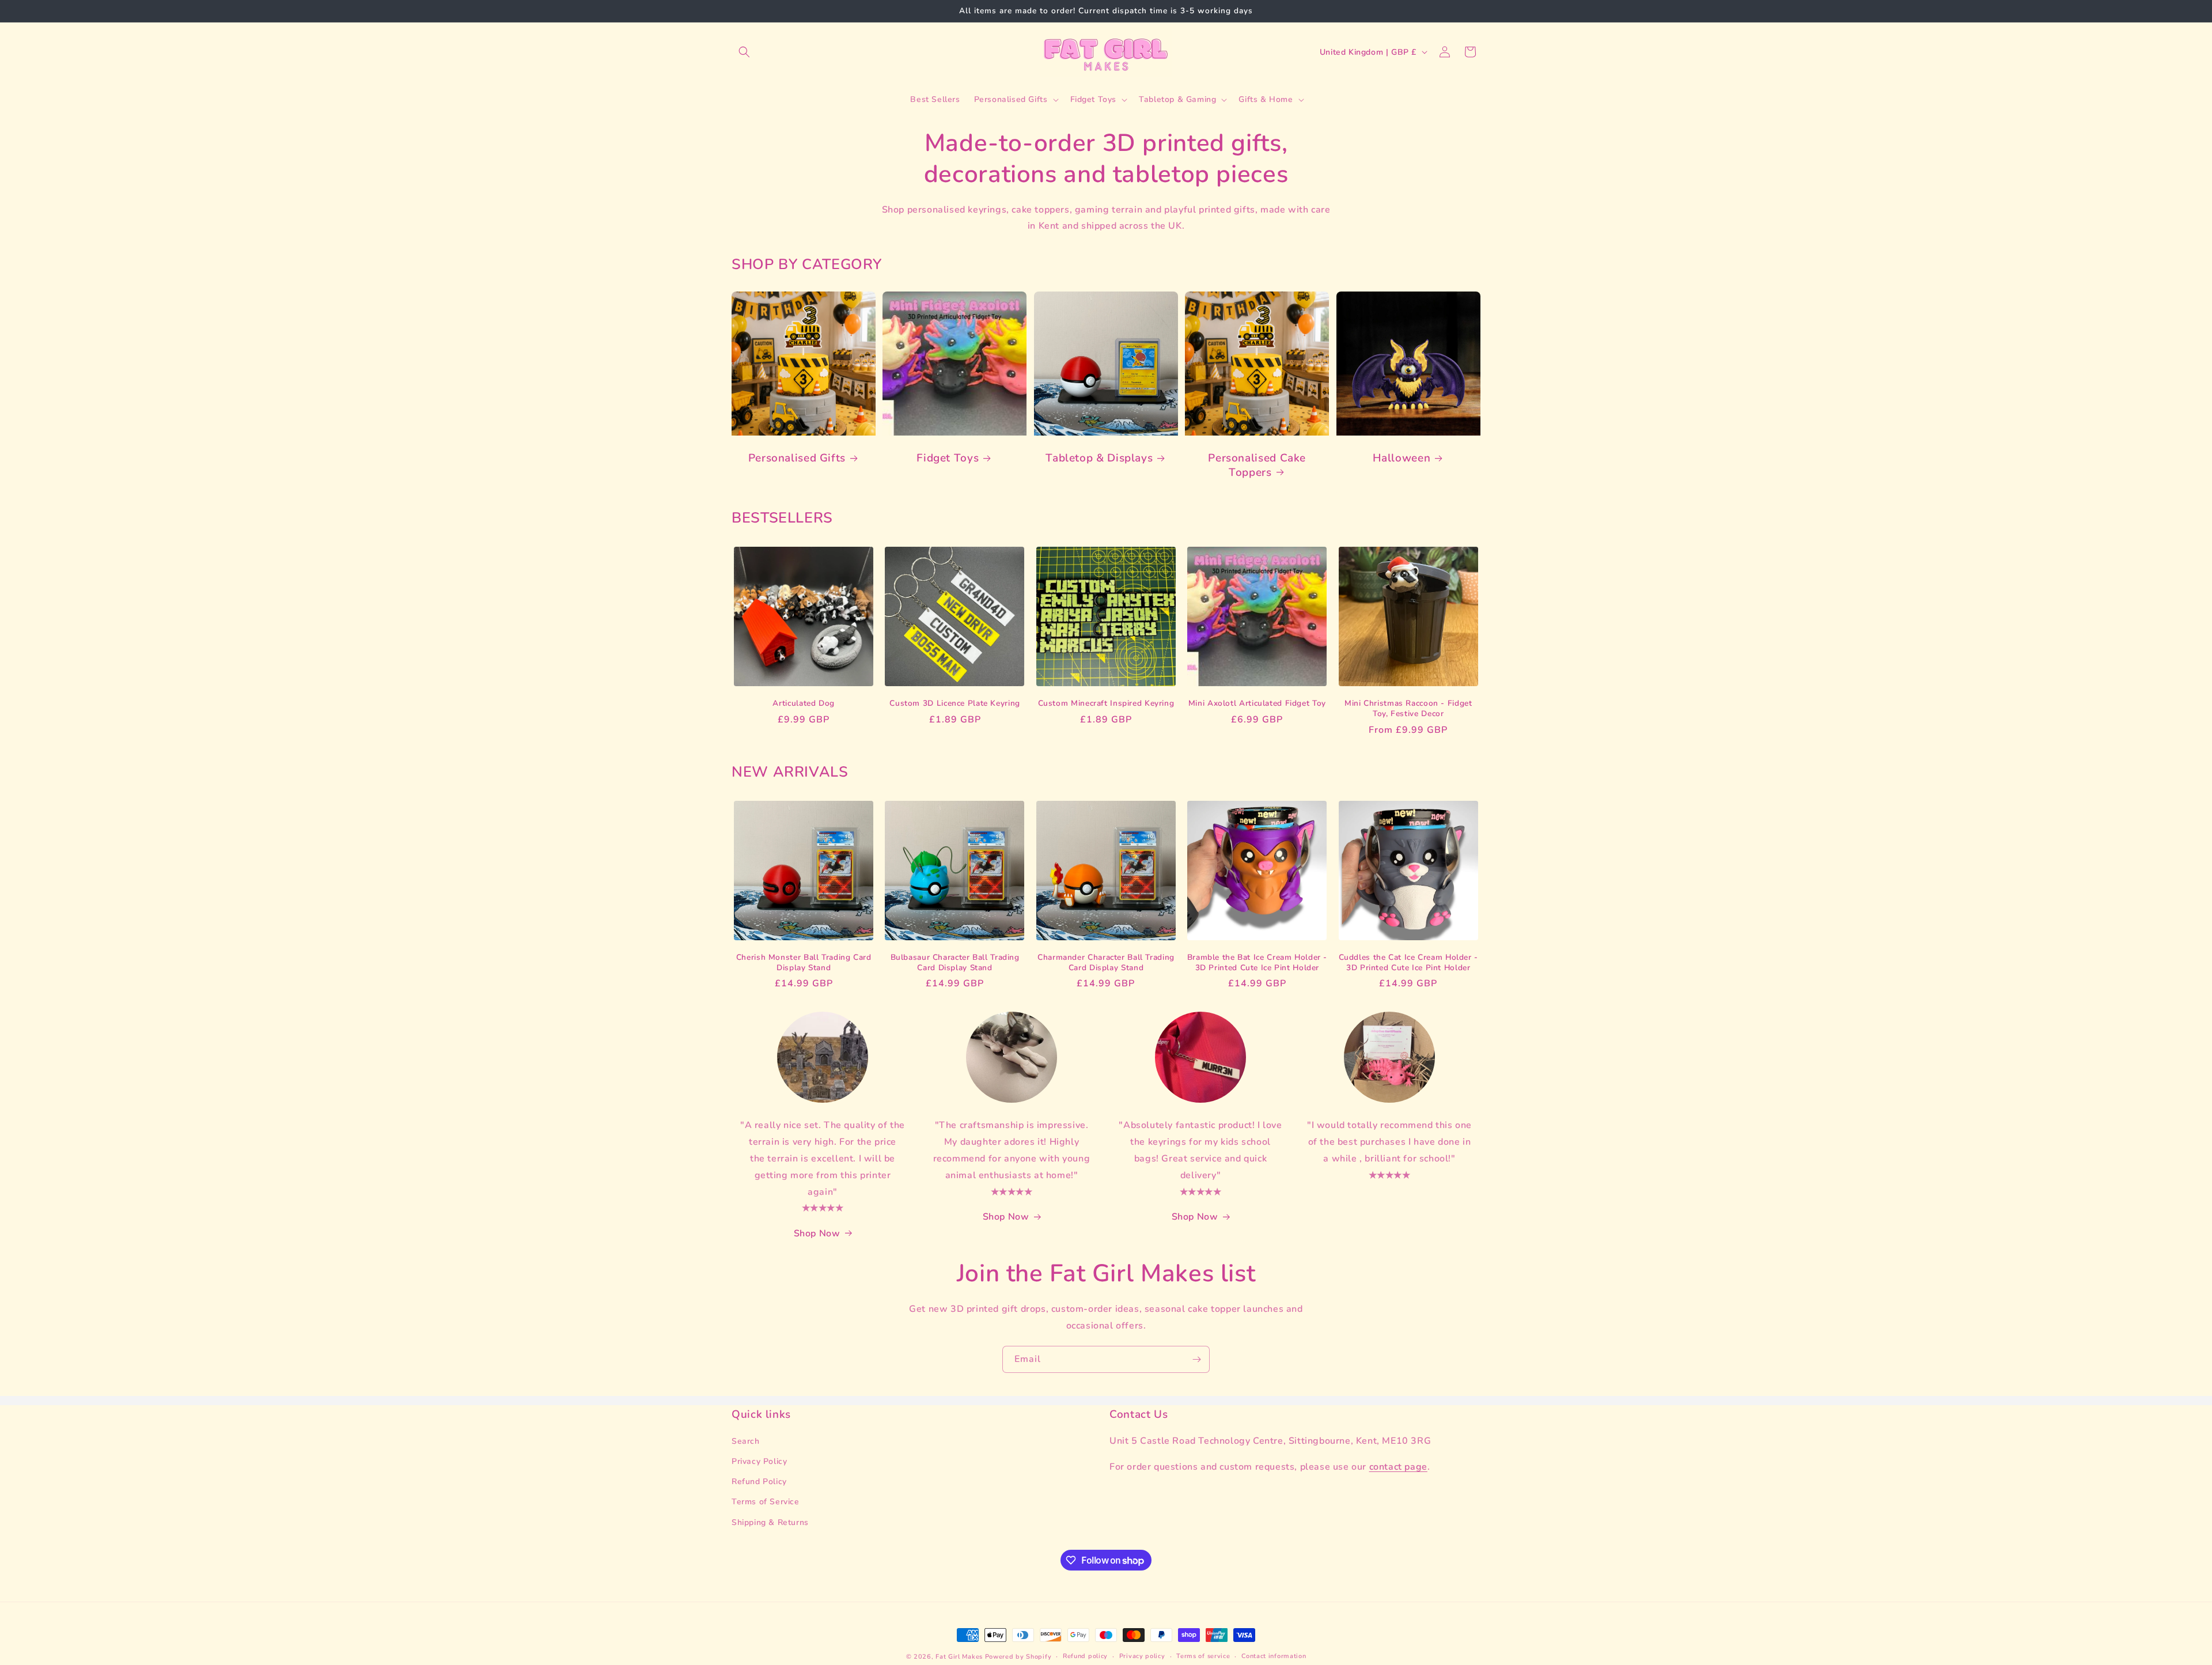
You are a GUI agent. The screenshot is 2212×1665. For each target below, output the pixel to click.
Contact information (1274, 1656)
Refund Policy (759, 1482)
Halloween (1402, 458)
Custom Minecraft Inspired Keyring (1106, 703)
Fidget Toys (948, 458)
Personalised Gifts (797, 458)
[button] (744, 52)
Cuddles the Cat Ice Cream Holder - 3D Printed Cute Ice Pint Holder (1408, 962)
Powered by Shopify (1018, 1657)
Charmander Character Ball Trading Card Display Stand (1106, 962)
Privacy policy (1142, 1656)
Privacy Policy (759, 1462)
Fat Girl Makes (959, 1657)
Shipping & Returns (770, 1522)
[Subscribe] (1196, 1359)
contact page (1398, 1467)
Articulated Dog (803, 703)
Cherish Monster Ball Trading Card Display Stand (804, 962)
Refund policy (1085, 1656)
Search (746, 1441)
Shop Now (817, 1233)
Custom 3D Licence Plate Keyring (955, 703)
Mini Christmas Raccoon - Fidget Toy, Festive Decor (1408, 708)
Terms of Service (766, 1502)
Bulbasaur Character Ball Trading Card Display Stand (955, 962)
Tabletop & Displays (1099, 458)
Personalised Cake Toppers (1257, 465)
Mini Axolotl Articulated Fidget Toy (1257, 703)
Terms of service (1203, 1656)
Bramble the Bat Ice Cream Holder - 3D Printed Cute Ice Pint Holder (1257, 962)
